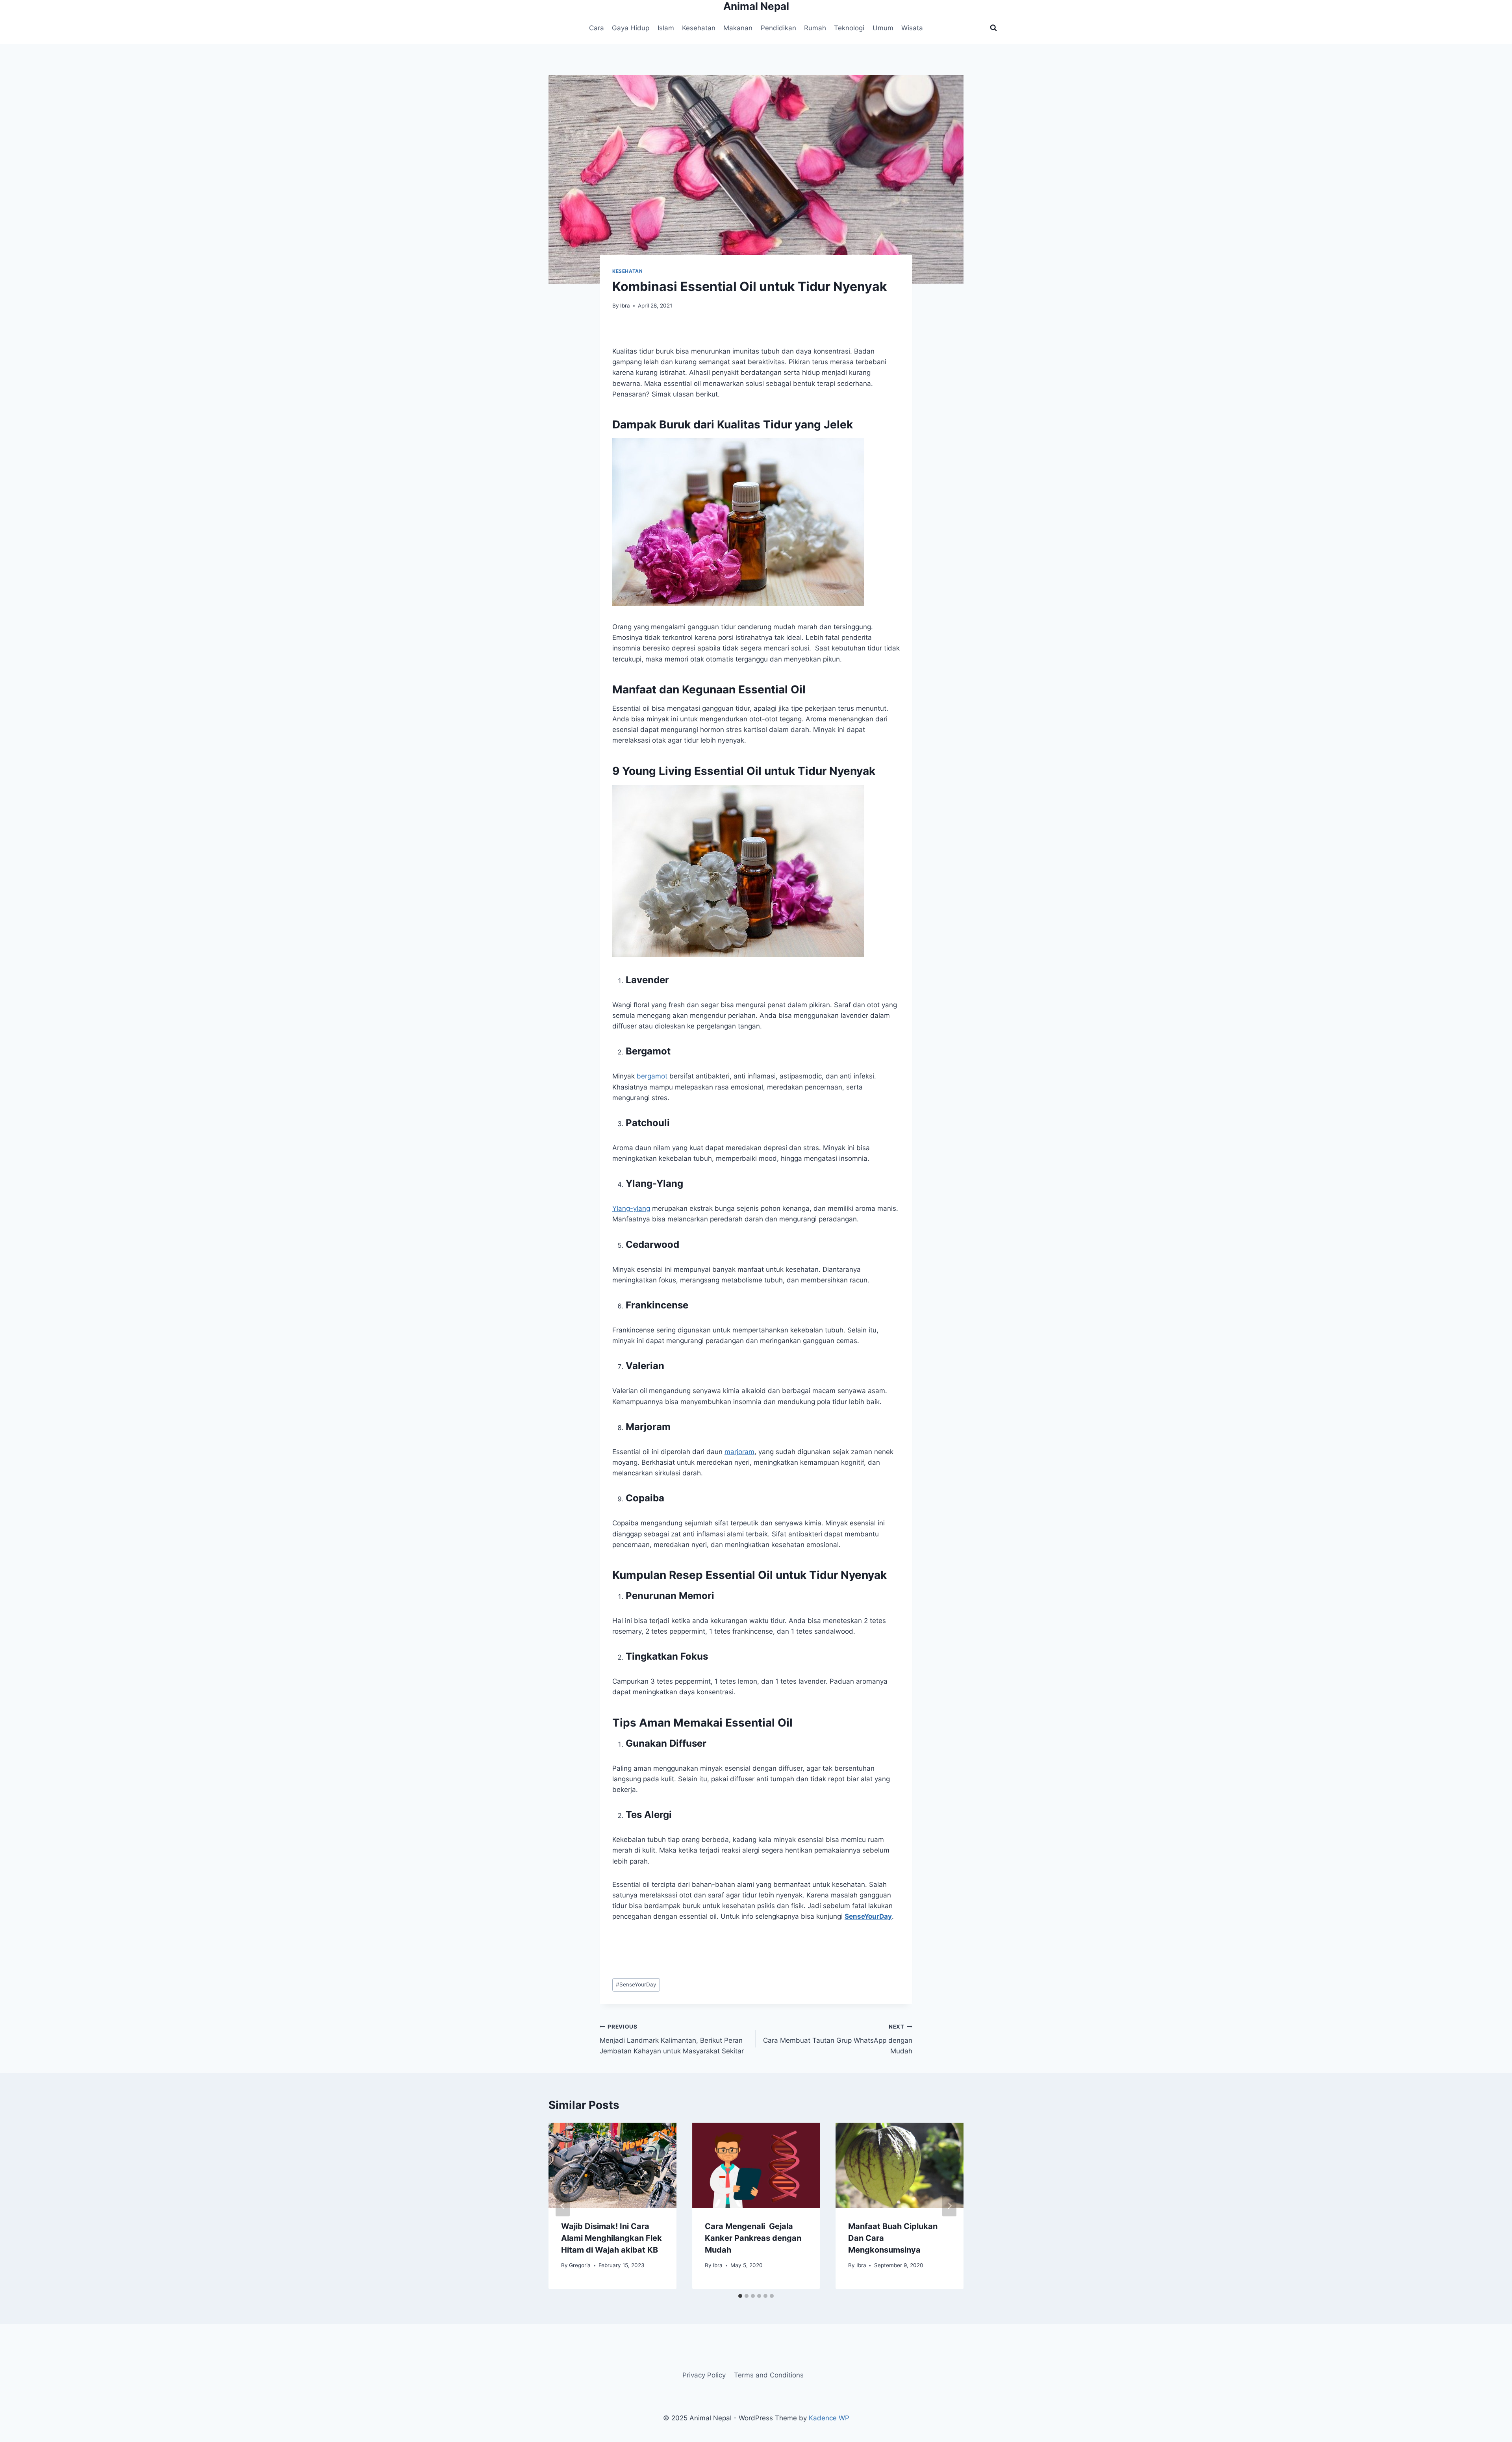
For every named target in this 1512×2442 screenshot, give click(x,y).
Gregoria (580, 2265)
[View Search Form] (993, 28)
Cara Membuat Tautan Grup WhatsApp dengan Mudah (838, 2039)
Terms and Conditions (769, 2375)
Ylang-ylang (631, 1208)
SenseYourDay (636, 1984)
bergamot (652, 1076)
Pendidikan (778, 28)
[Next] (949, 2206)
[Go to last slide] (563, 2206)
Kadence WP (829, 2418)
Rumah (815, 28)
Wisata (912, 28)
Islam (666, 28)
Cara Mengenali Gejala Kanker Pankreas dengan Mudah (753, 2238)
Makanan (738, 28)
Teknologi (849, 28)
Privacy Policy (704, 2375)
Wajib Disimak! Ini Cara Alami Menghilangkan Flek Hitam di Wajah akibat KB (611, 2238)
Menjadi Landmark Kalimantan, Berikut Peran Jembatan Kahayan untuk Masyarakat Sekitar (672, 2039)
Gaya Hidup (631, 28)
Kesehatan (699, 28)
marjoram (739, 1452)
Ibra (625, 306)
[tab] (740, 2296)
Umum (883, 28)
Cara (597, 28)
